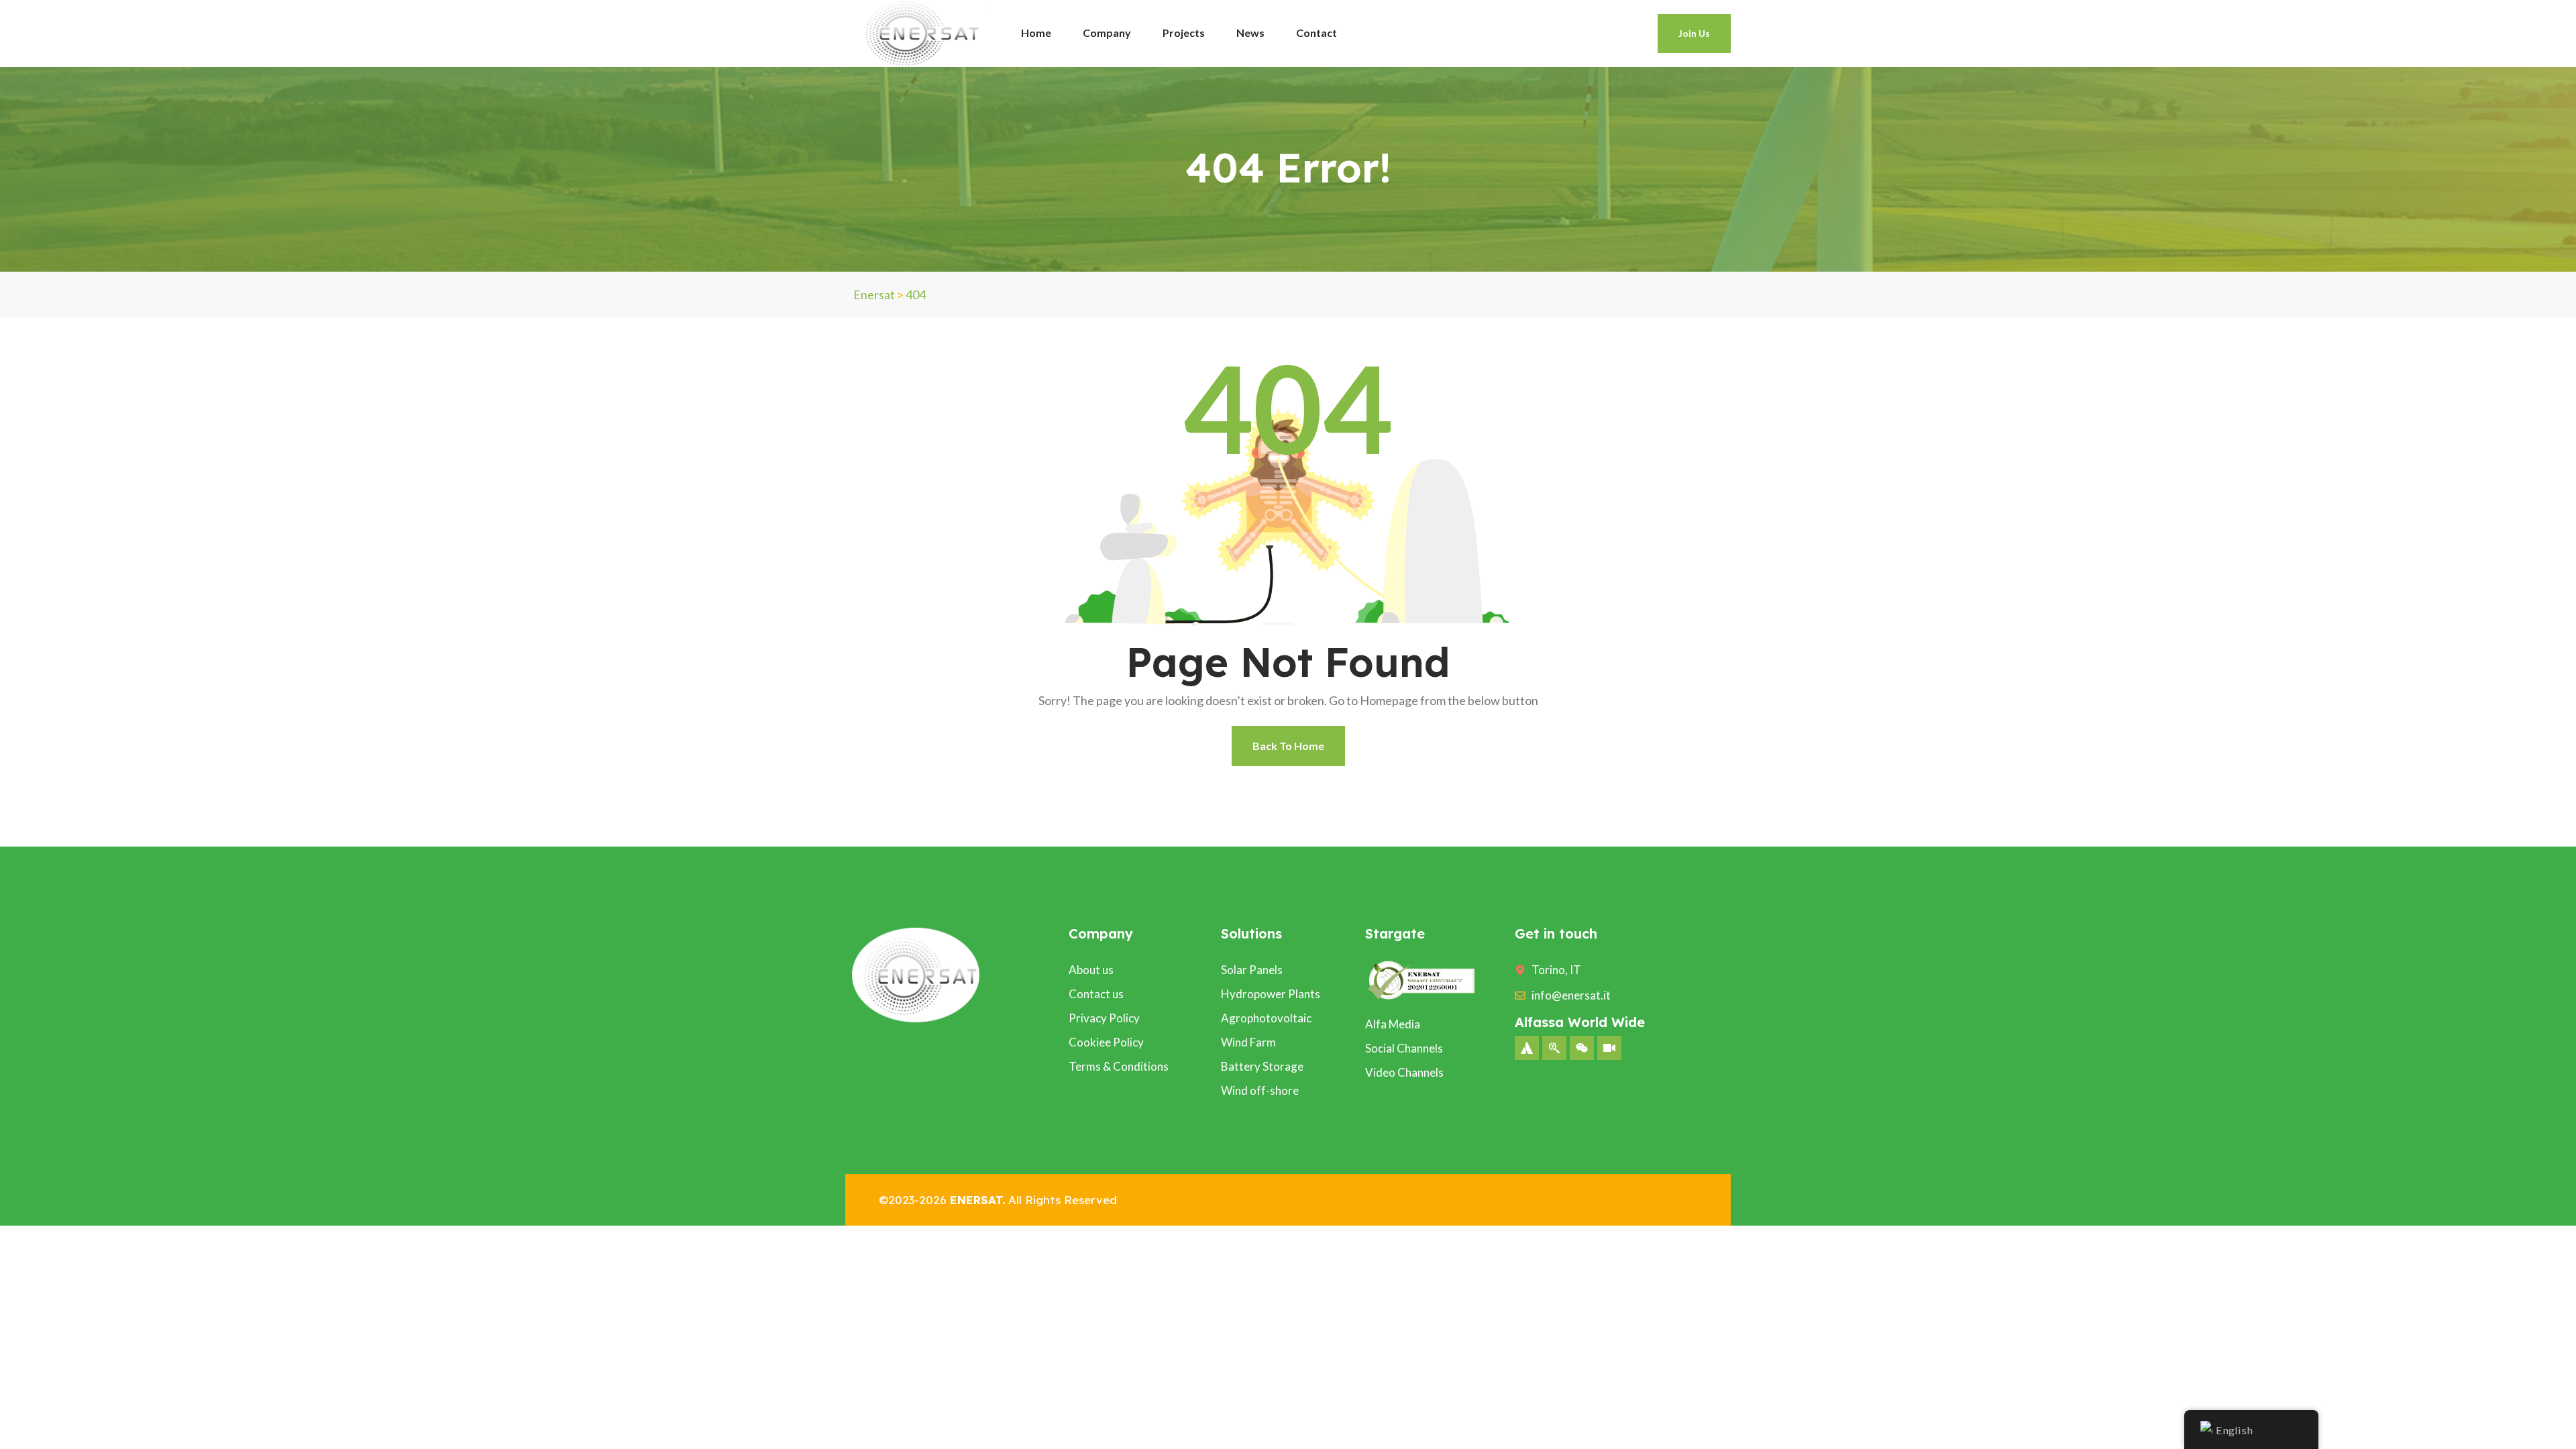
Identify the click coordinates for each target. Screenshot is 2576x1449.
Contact (1317, 33)
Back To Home (1288, 746)
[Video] (1609, 1048)
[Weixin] (1582, 1048)
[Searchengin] (1554, 1048)
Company (1107, 33)
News (1250, 33)
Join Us (1694, 33)
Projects (1184, 33)
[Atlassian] (1527, 1048)
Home (1036, 33)
